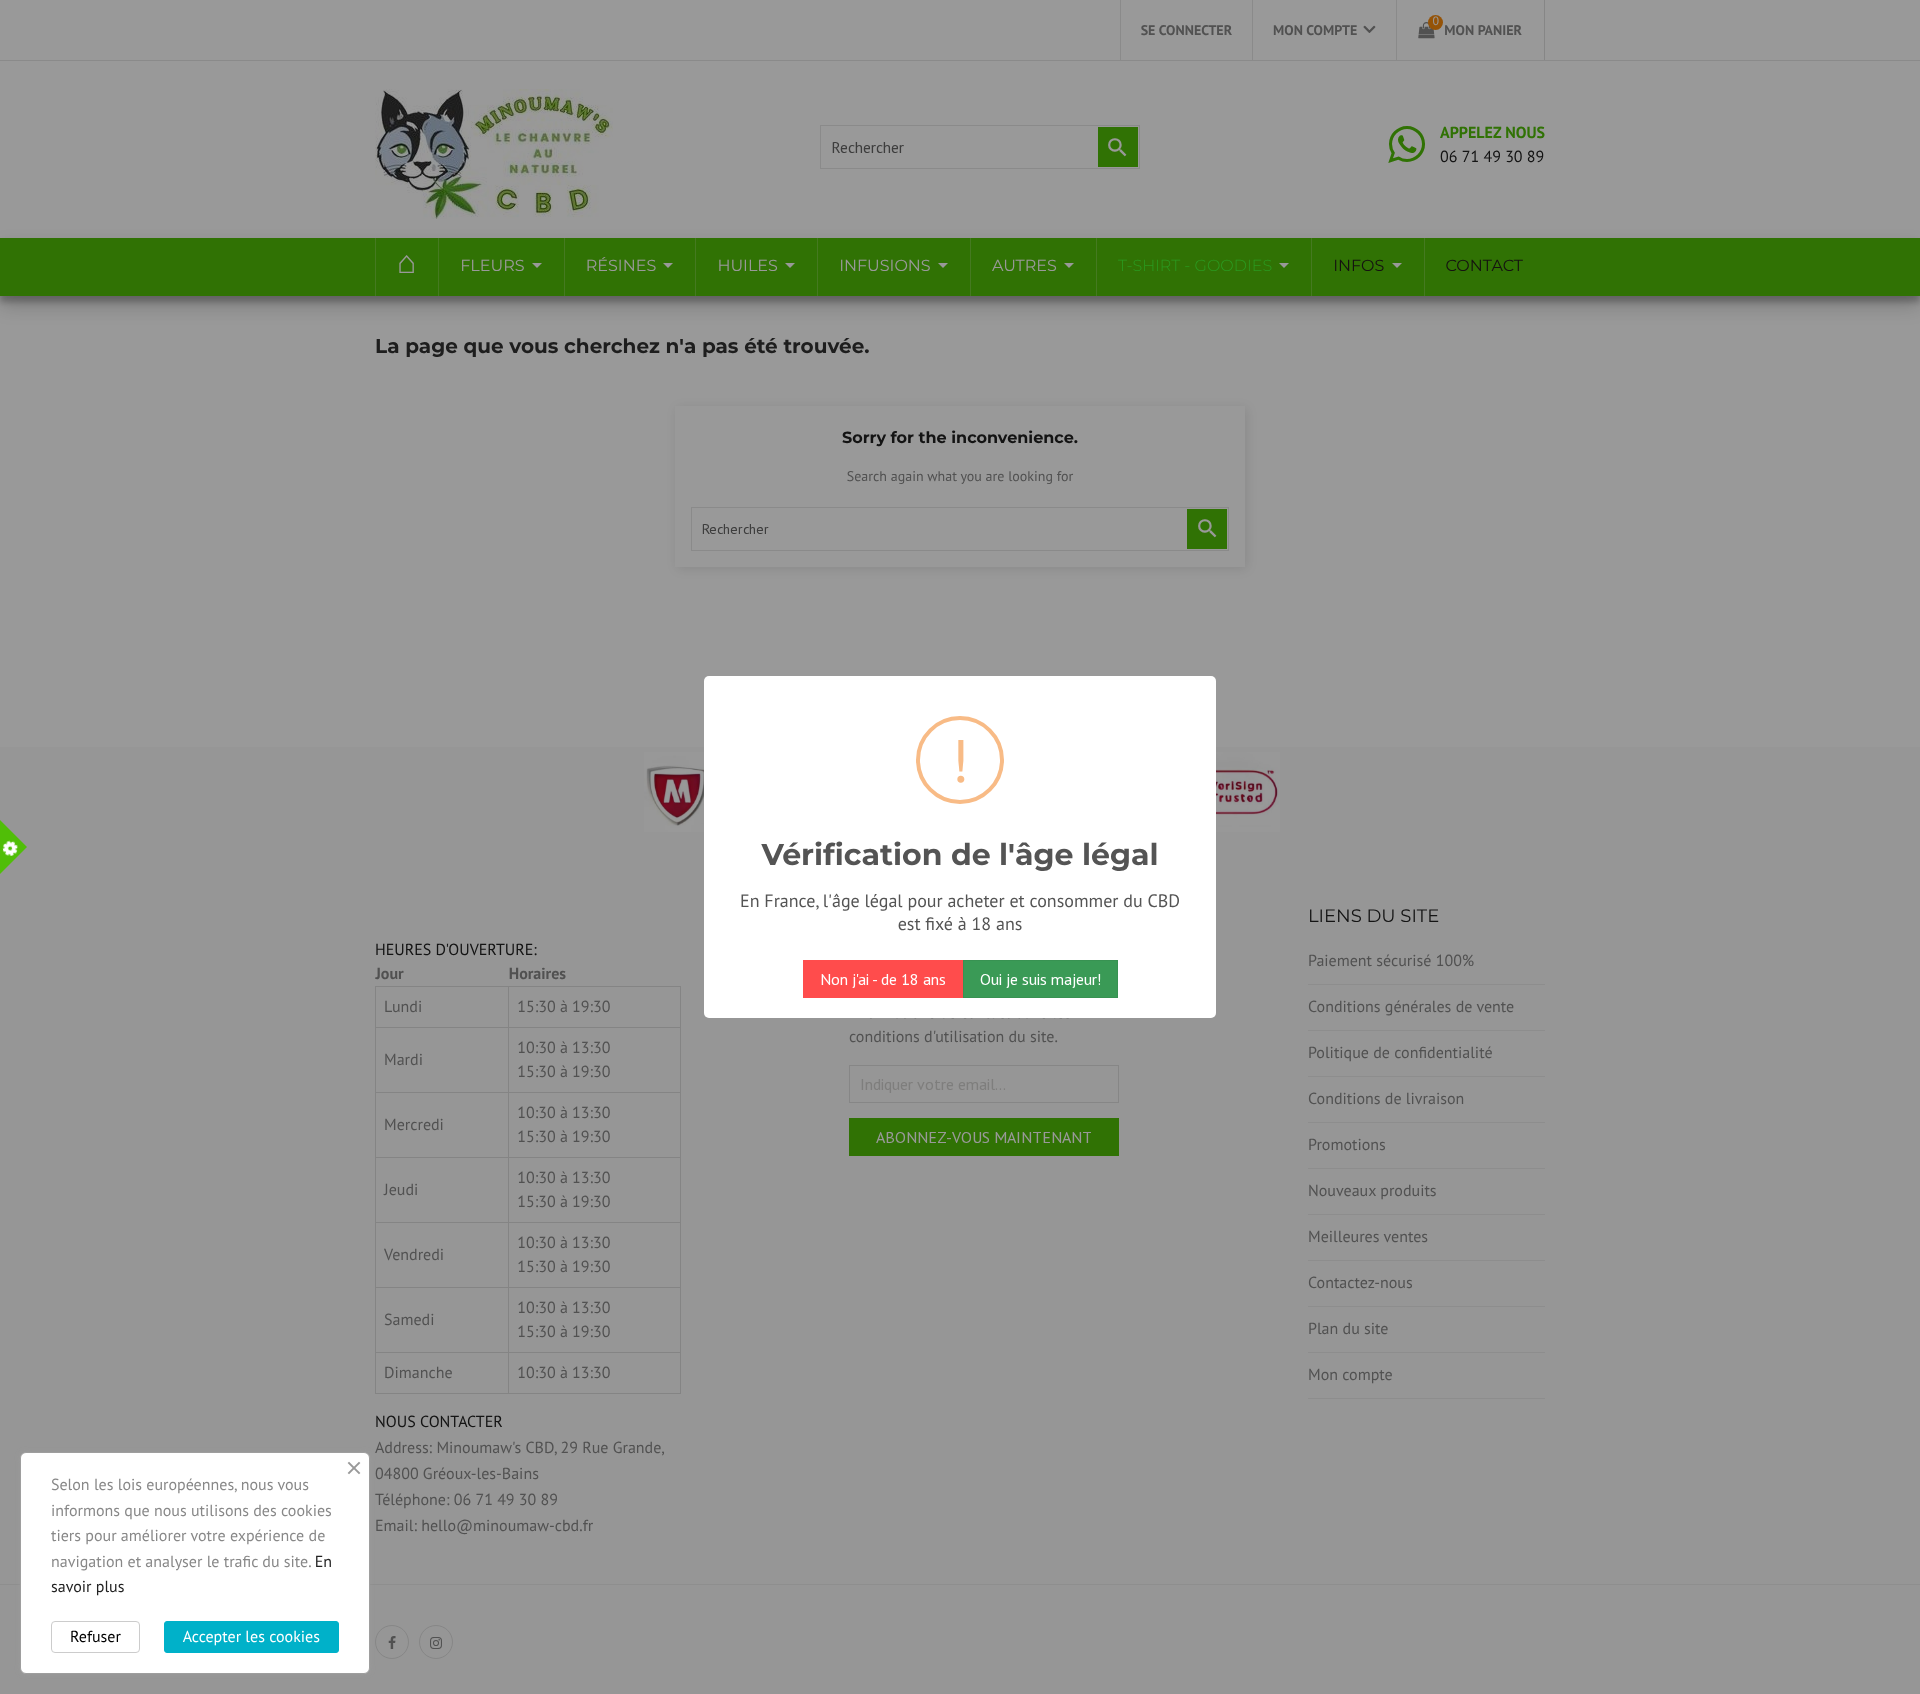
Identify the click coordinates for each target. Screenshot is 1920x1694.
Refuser (95, 1637)
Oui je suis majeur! (1040, 979)
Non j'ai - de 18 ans (883, 979)
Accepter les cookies (251, 1637)
